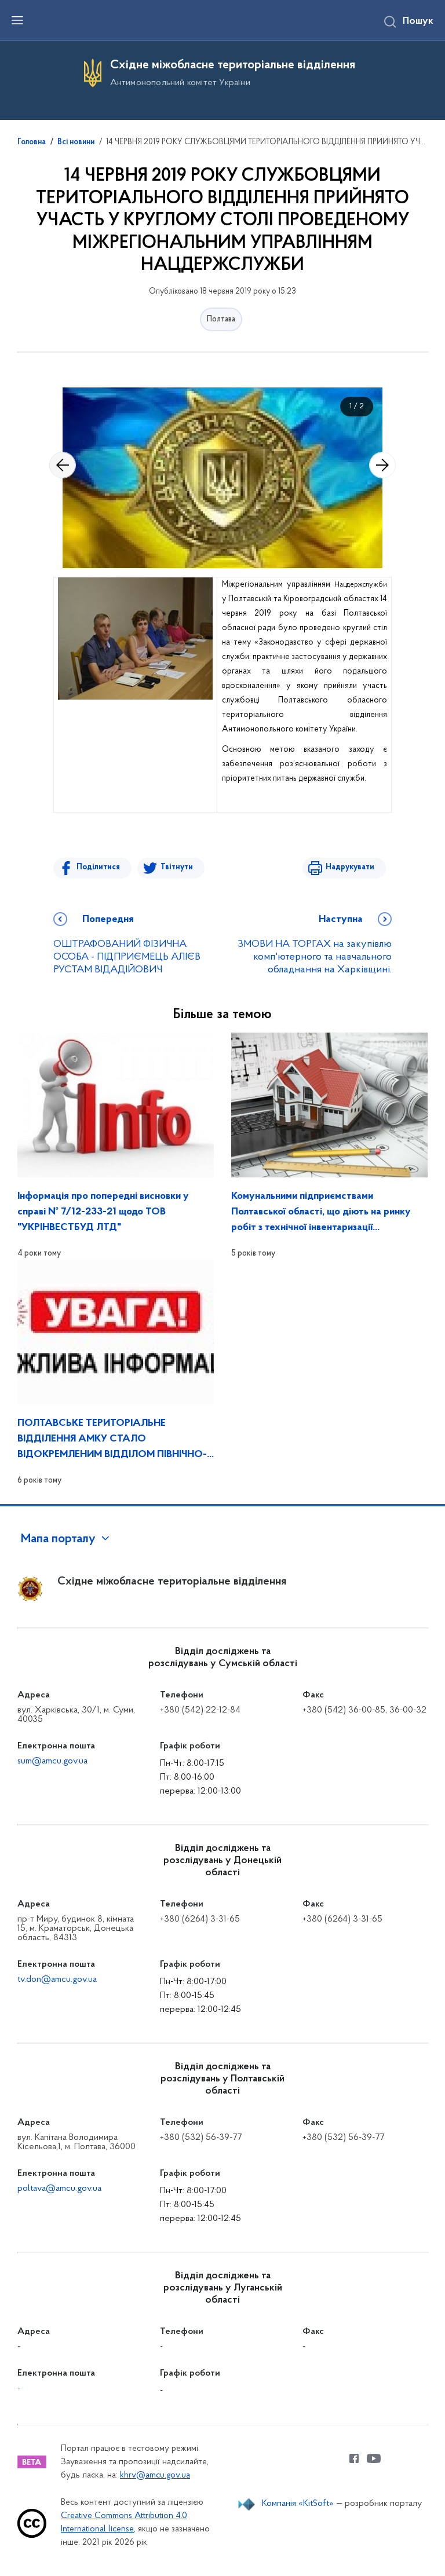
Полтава (221, 319)
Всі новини (76, 142)
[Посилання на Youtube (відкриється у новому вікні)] (374, 2458)
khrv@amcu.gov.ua (155, 2476)
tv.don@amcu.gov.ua (57, 1979)
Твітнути (177, 867)
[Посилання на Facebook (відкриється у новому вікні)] (354, 2458)
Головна (32, 142)
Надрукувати (350, 867)
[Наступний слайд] (382, 465)
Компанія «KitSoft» (298, 2504)
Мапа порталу (58, 1539)
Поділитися (98, 867)
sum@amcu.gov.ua (52, 1761)
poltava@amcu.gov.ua (59, 2189)
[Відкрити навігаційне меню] (17, 20)
